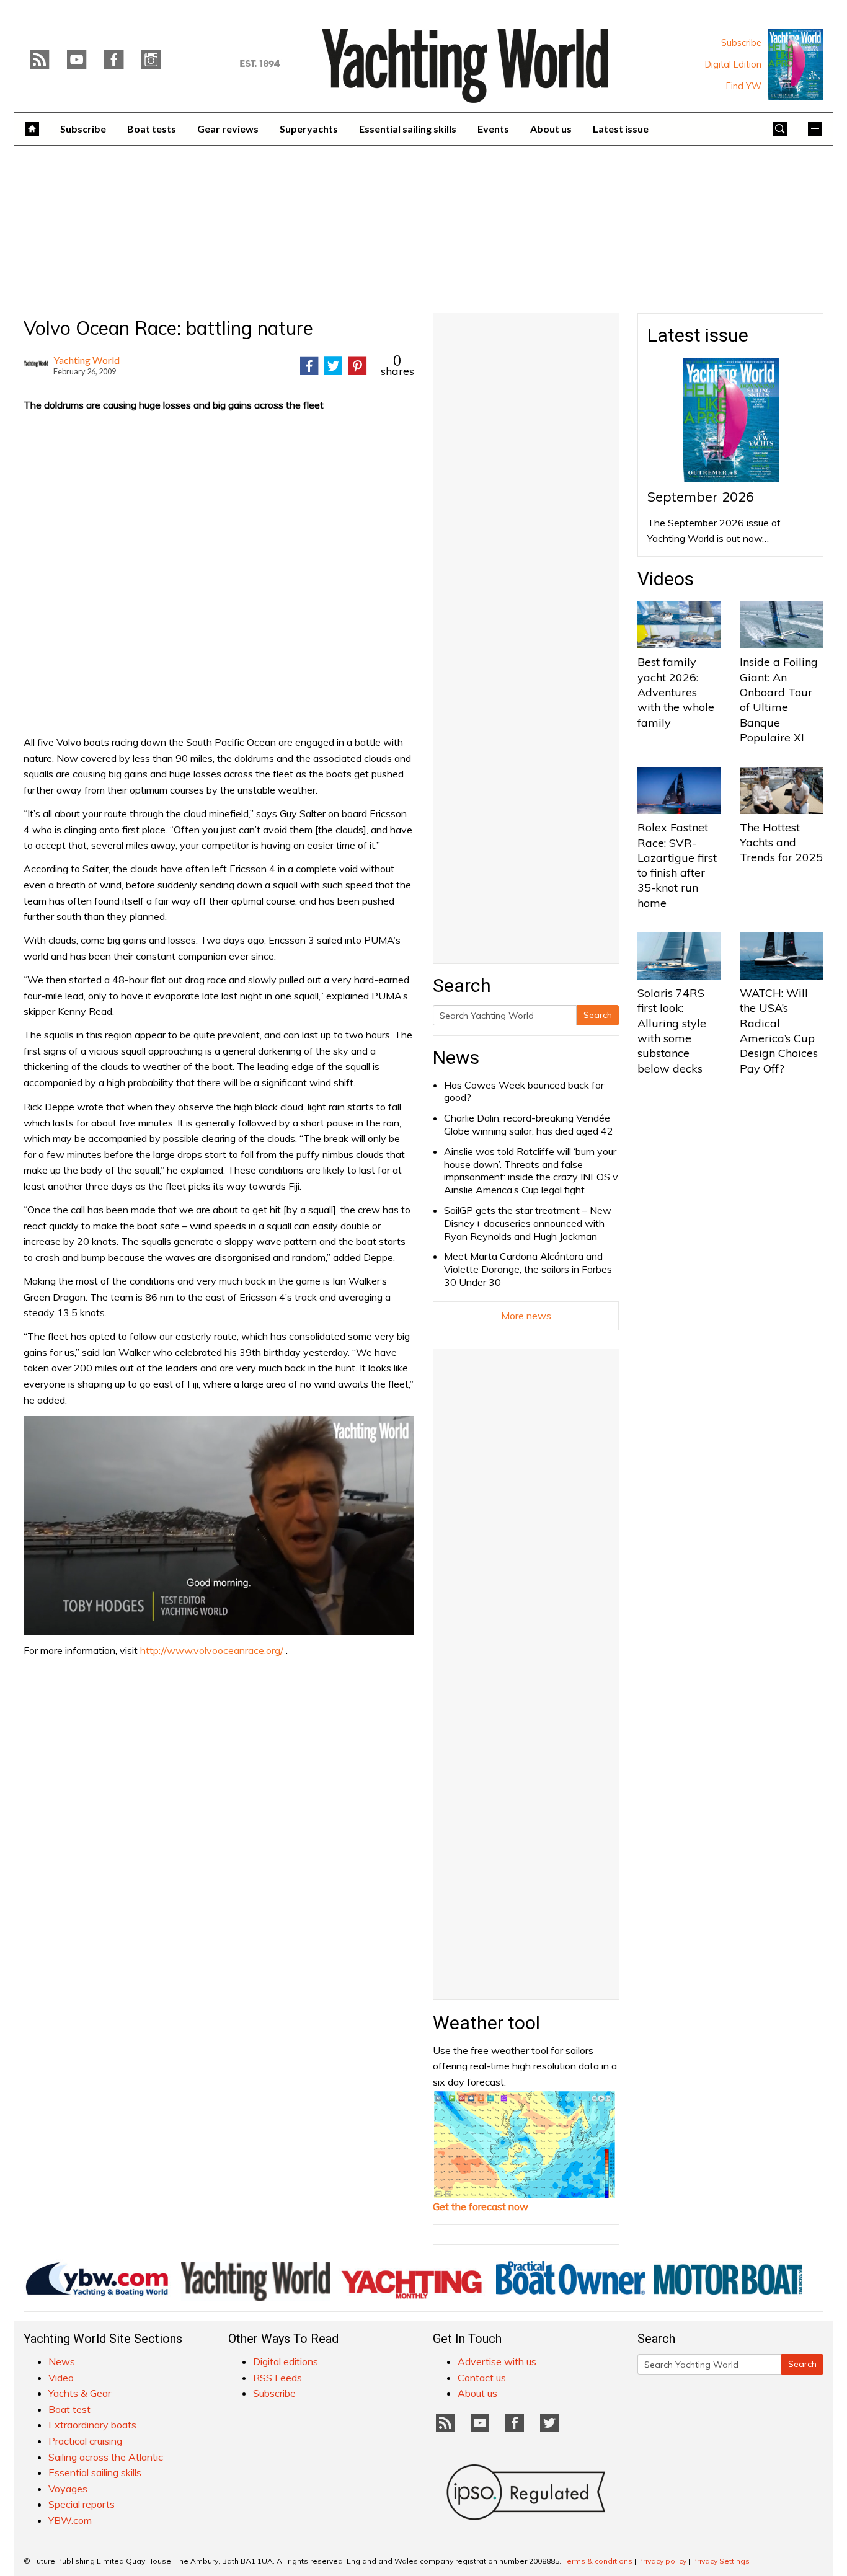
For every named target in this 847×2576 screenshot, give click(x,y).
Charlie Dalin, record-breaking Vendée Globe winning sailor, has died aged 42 (529, 1124)
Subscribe (741, 43)
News (456, 1057)
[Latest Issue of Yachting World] (796, 64)
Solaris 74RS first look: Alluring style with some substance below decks (672, 1030)
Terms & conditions (598, 2561)
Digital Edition (733, 64)
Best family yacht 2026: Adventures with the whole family (676, 692)
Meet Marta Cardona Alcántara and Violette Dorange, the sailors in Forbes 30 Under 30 (528, 1269)
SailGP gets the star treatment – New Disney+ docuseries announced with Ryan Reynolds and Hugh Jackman (528, 1223)
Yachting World (86, 360)
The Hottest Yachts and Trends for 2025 (781, 843)
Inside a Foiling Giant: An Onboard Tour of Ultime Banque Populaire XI (779, 699)
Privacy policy (662, 2561)
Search (598, 1015)
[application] (219, 1526)
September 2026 (701, 497)
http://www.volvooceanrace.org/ (212, 1650)
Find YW (744, 86)
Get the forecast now (481, 2206)
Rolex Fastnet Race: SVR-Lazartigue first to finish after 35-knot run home (677, 865)
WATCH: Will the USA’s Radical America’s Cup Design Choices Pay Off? (779, 1030)
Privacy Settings (721, 2561)
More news (526, 1316)
